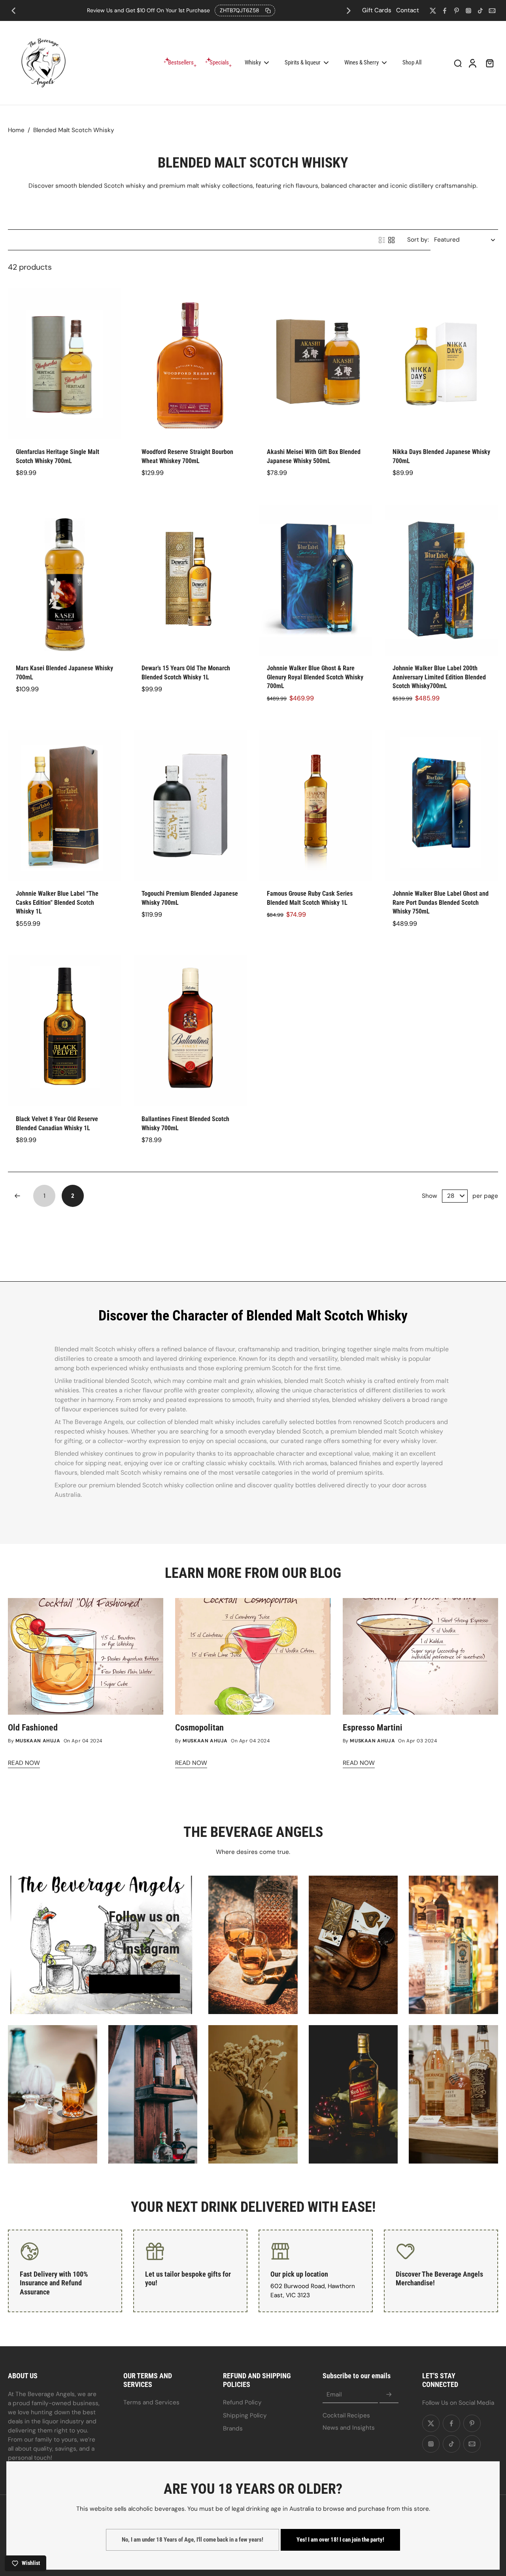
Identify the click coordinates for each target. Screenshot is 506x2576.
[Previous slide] (13, 11)
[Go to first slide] (349, 11)
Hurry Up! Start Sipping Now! (181, 10)
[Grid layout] (391, 240)
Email (334, 2394)
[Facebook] (445, 11)
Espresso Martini (373, 1728)
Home (16, 130)
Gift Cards (377, 10)
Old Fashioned (33, 1728)
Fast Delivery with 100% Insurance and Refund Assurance (54, 2283)
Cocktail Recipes (346, 2415)
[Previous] (17, 1196)
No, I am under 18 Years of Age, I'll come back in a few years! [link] (193, 2540)
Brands (233, 2428)
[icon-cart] (489, 63)
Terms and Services (151, 2402)
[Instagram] (468, 11)
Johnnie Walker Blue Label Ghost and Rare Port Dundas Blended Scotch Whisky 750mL (441, 902)
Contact (408, 10)
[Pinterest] (457, 11)
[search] (458, 63)
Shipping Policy (245, 2415)
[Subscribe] (389, 2395)
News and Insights (349, 2428)
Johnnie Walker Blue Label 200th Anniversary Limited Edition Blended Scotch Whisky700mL (439, 677)
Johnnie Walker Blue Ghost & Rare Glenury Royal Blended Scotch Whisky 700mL (315, 677)
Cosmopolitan (199, 1728)
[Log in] (472, 63)
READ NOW (24, 1763)
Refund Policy (242, 2402)
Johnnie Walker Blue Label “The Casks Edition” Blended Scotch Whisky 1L (57, 902)
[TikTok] (480, 11)
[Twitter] (433, 11)
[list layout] (382, 240)
